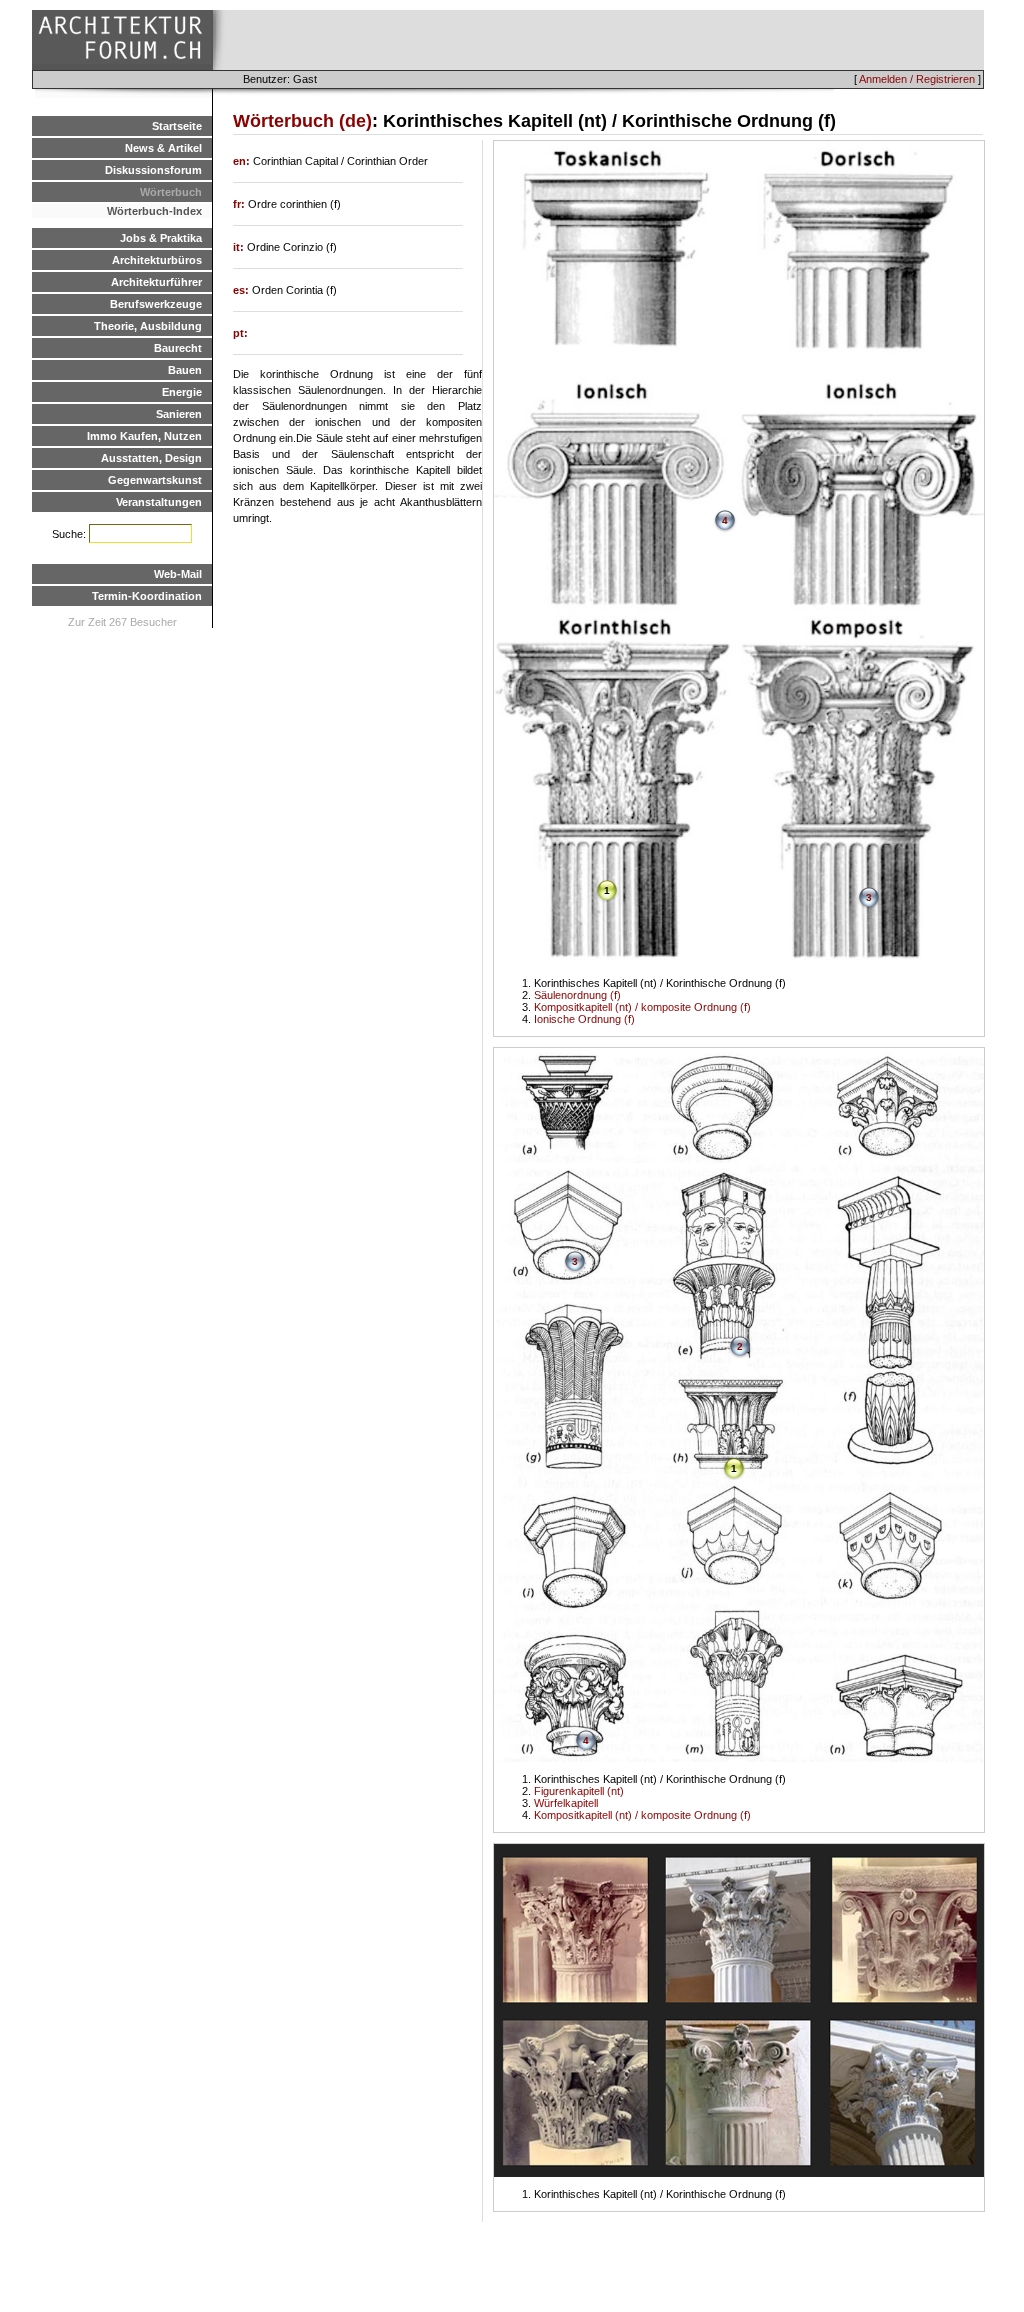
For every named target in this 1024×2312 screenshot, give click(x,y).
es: (242, 290)
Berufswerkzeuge (156, 304)
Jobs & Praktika (161, 238)
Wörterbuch (171, 192)
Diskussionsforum (153, 170)
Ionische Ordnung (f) (584, 1019)
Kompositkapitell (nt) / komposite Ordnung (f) (642, 1007)
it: (240, 247)
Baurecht (178, 348)
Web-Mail (178, 574)
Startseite (177, 126)
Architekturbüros (157, 260)
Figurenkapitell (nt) (579, 1791)
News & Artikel (163, 148)
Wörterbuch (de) (302, 121)
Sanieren (179, 414)
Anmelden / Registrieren (917, 79)
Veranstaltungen (159, 502)
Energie (182, 392)
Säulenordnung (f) (577, 995)
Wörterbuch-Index (154, 211)
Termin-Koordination (147, 596)
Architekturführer (156, 282)
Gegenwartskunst (155, 480)
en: (243, 161)
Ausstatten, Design (151, 458)
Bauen (185, 370)
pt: (240, 333)
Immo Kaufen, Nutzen (144, 436)
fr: (240, 204)
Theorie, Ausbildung (148, 326)
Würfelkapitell (566, 1803)
